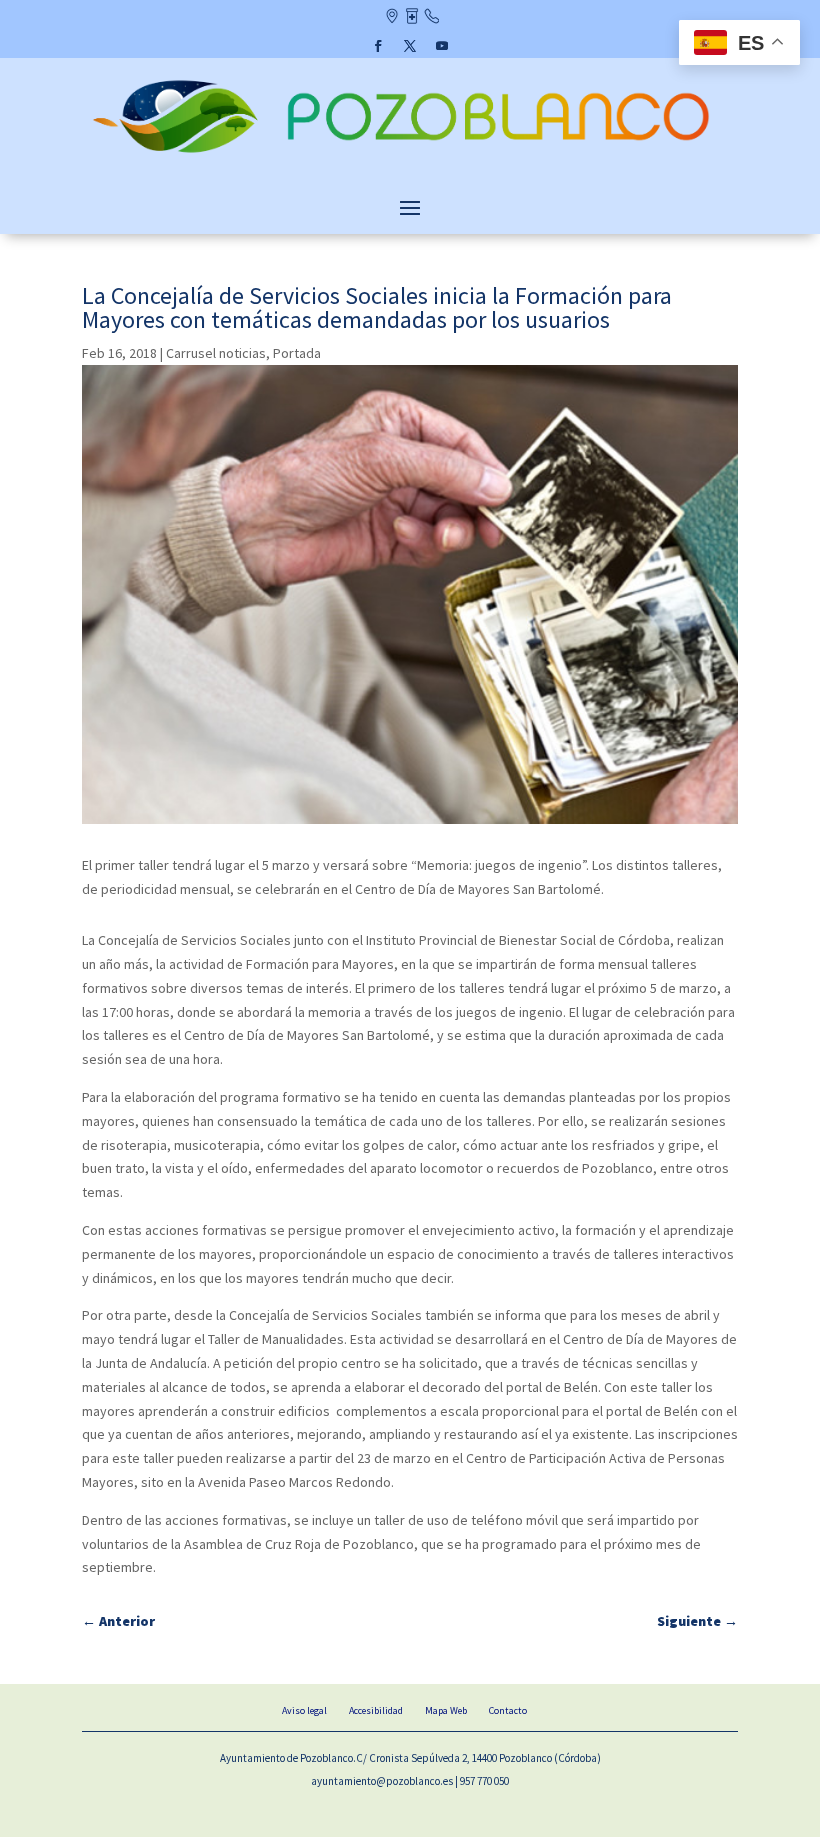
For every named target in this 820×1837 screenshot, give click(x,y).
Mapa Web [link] (446, 1710)
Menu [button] (410, 207)
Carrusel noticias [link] (216, 353)
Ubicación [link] (391, 18)
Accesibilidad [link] (376, 1710)
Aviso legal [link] (304, 1710)
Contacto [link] (431, 18)
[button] (378, 46)
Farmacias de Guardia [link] (411, 18)
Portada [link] (297, 353)
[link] (410, 155)
